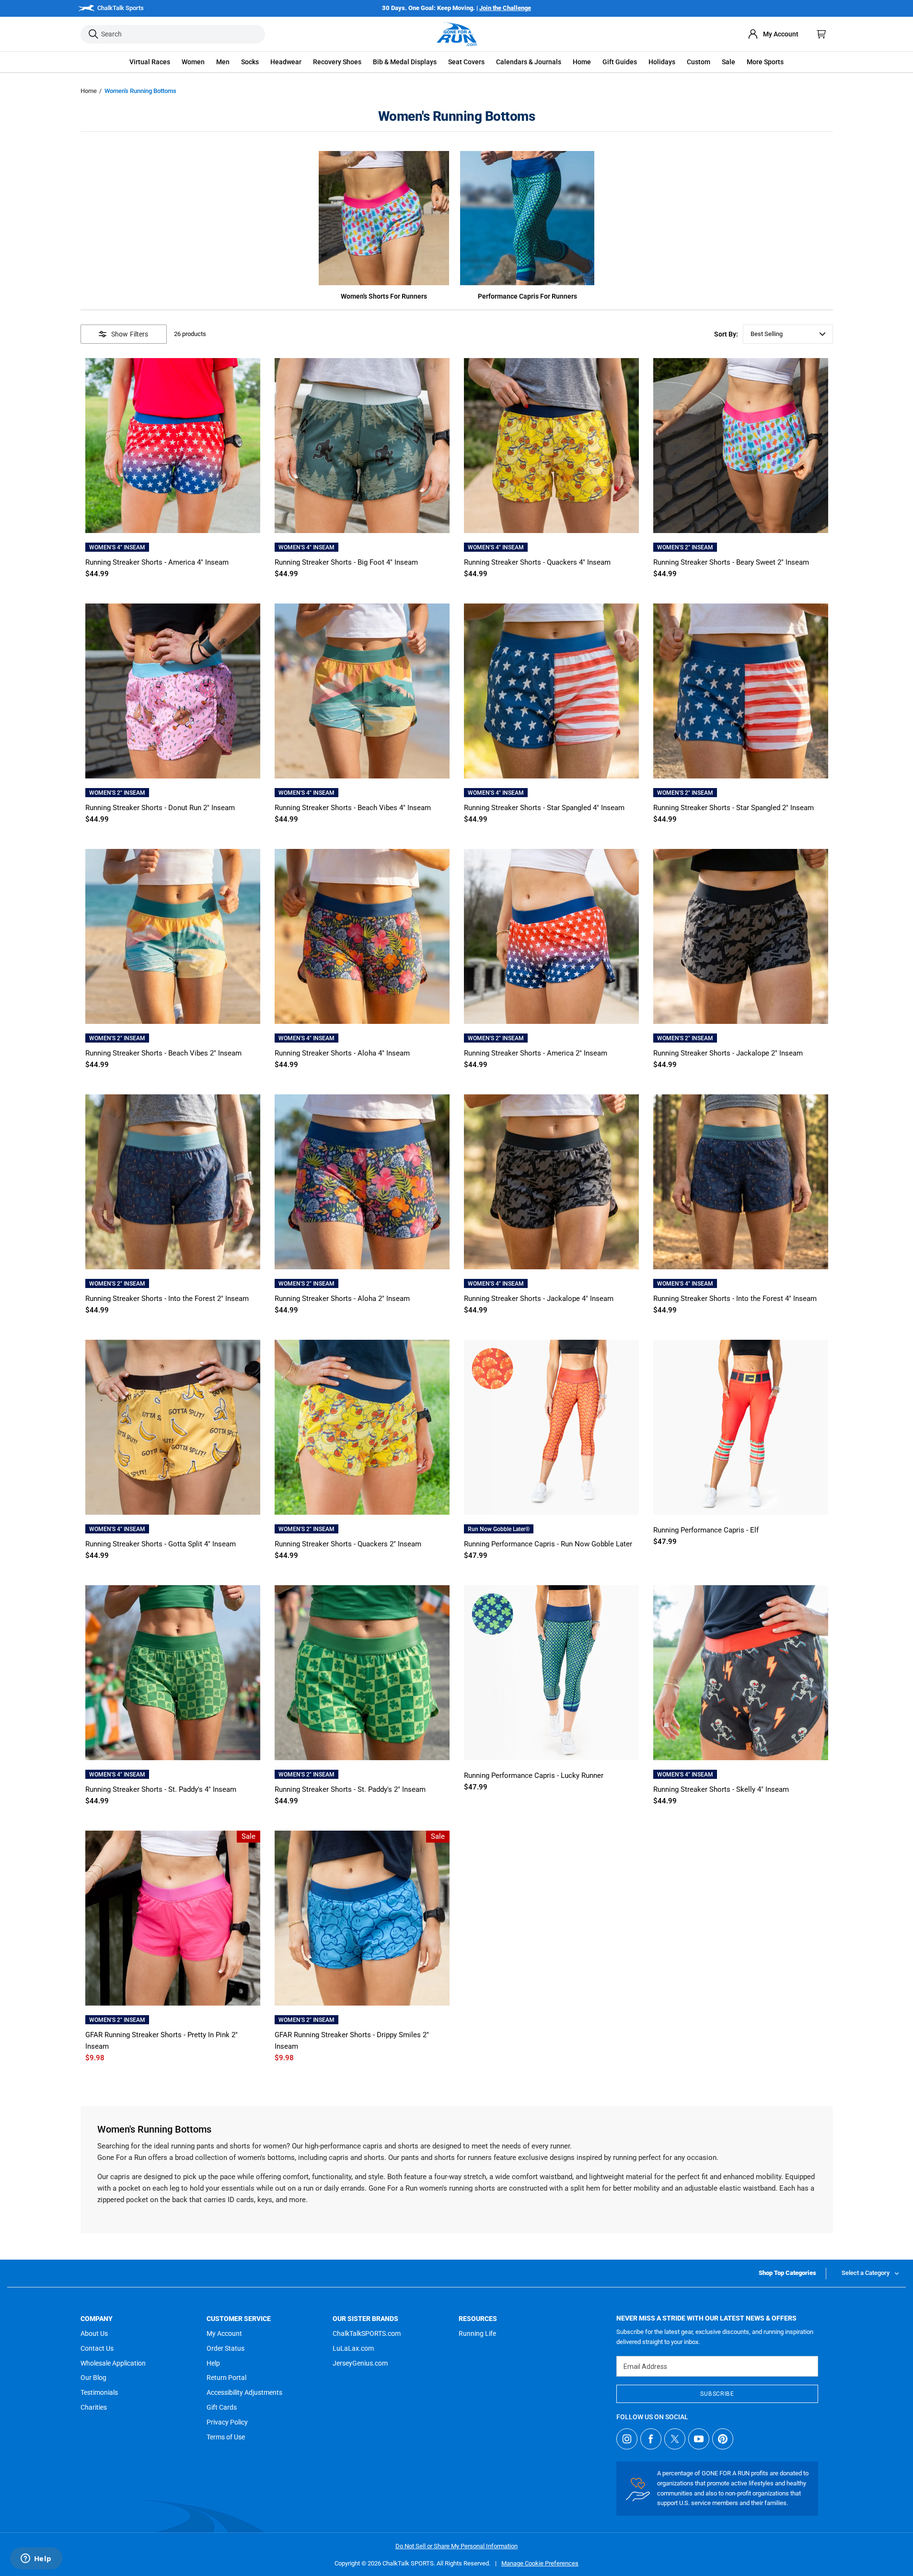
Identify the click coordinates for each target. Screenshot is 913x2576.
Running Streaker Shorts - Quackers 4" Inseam (537, 562)
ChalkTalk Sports (121, 8)
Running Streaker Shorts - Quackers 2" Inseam (348, 1544)
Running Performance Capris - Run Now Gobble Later (548, 1544)
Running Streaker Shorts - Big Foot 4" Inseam (346, 562)
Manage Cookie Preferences (540, 2563)
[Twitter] (675, 2439)
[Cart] (821, 34)
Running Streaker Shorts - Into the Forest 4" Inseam (735, 1299)
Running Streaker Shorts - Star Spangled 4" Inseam (544, 808)
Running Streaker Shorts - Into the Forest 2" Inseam (167, 1299)
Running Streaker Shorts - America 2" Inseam (536, 1053)
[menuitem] (773, 34)
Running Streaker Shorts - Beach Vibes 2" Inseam (163, 1053)
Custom (699, 62)
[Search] (93, 34)
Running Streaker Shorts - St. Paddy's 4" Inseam (161, 1789)
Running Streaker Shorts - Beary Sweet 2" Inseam (731, 562)
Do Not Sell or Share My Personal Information (456, 2546)
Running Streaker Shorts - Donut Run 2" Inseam (160, 808)
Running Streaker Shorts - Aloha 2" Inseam (342, 1299)
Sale (728, 62)
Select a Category (866, 2273)
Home (89, 91)
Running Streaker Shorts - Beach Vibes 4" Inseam (353, 808)
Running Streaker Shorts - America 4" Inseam (157, 562)
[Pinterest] (723, 2439)
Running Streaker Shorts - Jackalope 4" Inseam (539, 1299)
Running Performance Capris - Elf (706, 1530)
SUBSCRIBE (717, 2394)
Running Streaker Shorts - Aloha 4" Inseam (342, 1053)
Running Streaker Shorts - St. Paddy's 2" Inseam (350, 1789)
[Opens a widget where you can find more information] (36, 2559)
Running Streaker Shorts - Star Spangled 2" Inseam (734, 808)
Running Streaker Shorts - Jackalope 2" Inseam (728, 1053)
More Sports (765, 62)
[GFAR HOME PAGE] (457, 34)
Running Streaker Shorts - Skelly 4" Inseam (721, 1789)
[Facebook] (651, 2439)
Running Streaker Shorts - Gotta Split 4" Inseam (161, 1544)
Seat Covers (466, 62)
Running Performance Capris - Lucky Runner (534, 1775)
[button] (150, 62)
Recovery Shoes (337, 62)
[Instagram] (627, 2439)
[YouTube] (699, 2439)
